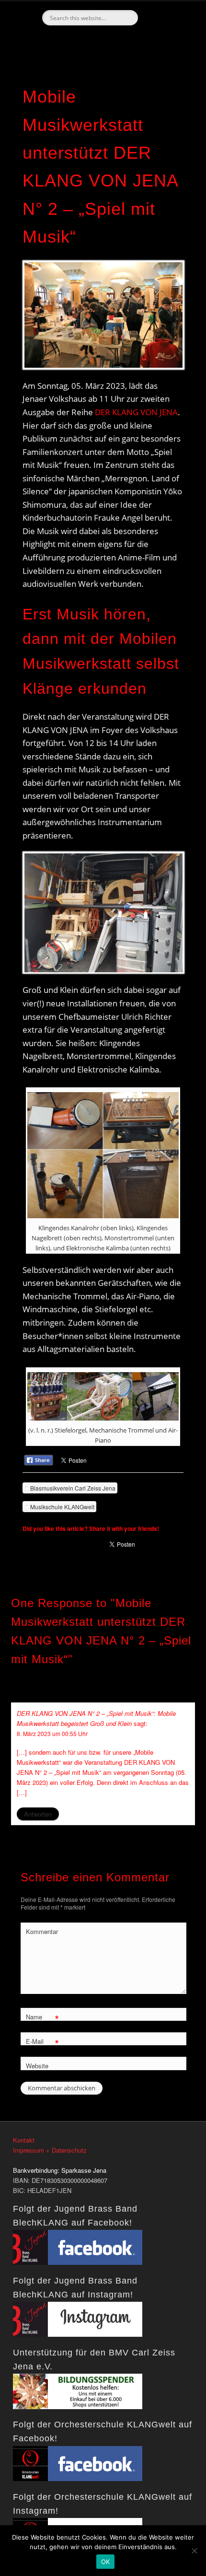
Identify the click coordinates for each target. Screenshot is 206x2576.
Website (37, 2066)
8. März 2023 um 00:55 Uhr (52, 1733)
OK (106, 2562)
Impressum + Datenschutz (50, 2150)
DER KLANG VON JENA (136, 412)
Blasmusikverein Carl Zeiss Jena (73, 1488)
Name (42, 2018)
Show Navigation (168, 86)
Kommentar (42, 1931)
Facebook (102, 42)
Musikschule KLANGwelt (62, 1507)
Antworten (38, 1814)
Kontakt (24, 2140)
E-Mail (42, 2043)
